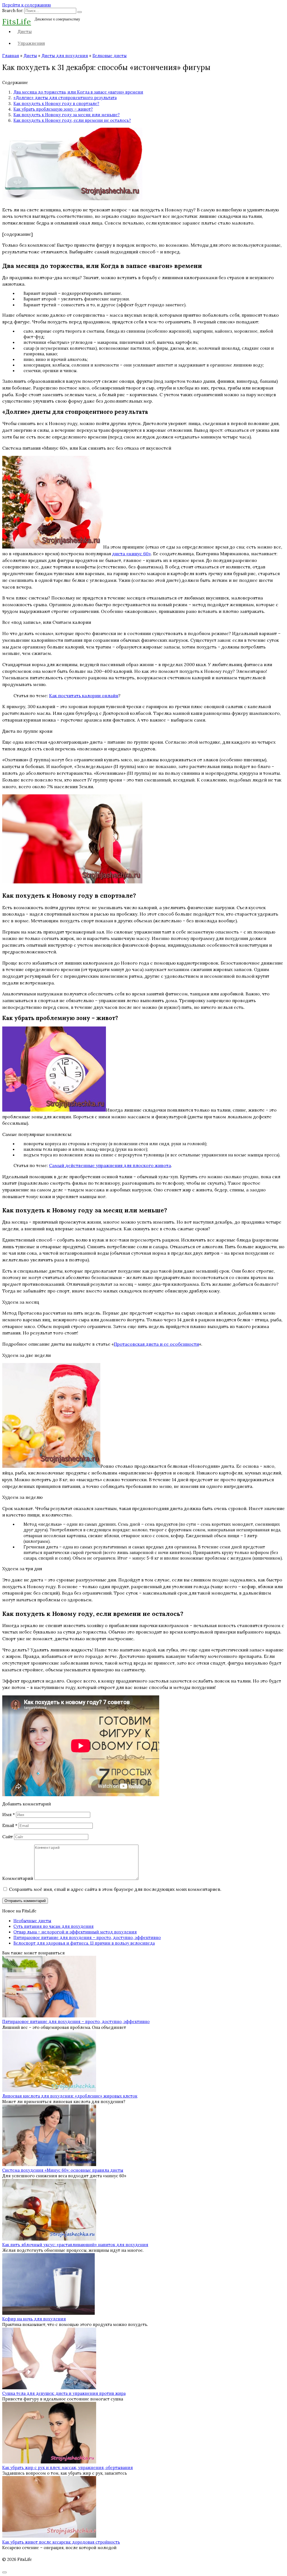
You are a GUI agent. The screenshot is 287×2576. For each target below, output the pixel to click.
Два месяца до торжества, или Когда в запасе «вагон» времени (78, 92)
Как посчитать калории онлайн (84, 696)
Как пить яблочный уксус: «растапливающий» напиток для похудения (75, 2245)
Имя (9, 1814)
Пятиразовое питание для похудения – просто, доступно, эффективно (87, 1938)
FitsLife (17, 21)
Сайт (8, 1837)
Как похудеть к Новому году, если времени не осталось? (72, 120)
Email (10, 1825)
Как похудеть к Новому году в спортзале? (56, 104)
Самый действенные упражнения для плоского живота (110, 1165)
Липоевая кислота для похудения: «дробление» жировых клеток (70, 2096)
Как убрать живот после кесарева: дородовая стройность (61, 2542)
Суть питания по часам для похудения (54, 1926)
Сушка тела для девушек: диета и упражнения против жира (64, 2393)
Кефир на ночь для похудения (34, 2319)
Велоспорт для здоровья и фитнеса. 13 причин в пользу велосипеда (84, 1943)
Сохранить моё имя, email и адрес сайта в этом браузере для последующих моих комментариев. (115, 1889)
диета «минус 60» (131, 554)
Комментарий (18, 1878)
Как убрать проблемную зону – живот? (53, 109)
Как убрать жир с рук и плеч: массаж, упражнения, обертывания (68, 2468)
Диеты (25, 31)
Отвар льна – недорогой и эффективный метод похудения (75, 1932)
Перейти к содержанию (27, 5)
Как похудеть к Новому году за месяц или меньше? (67, 115)
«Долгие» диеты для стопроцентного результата (65, 98)
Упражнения (31, 43)
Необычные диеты (32, 1921)
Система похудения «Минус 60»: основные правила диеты (63, 2170)
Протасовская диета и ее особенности (156, 1344)
